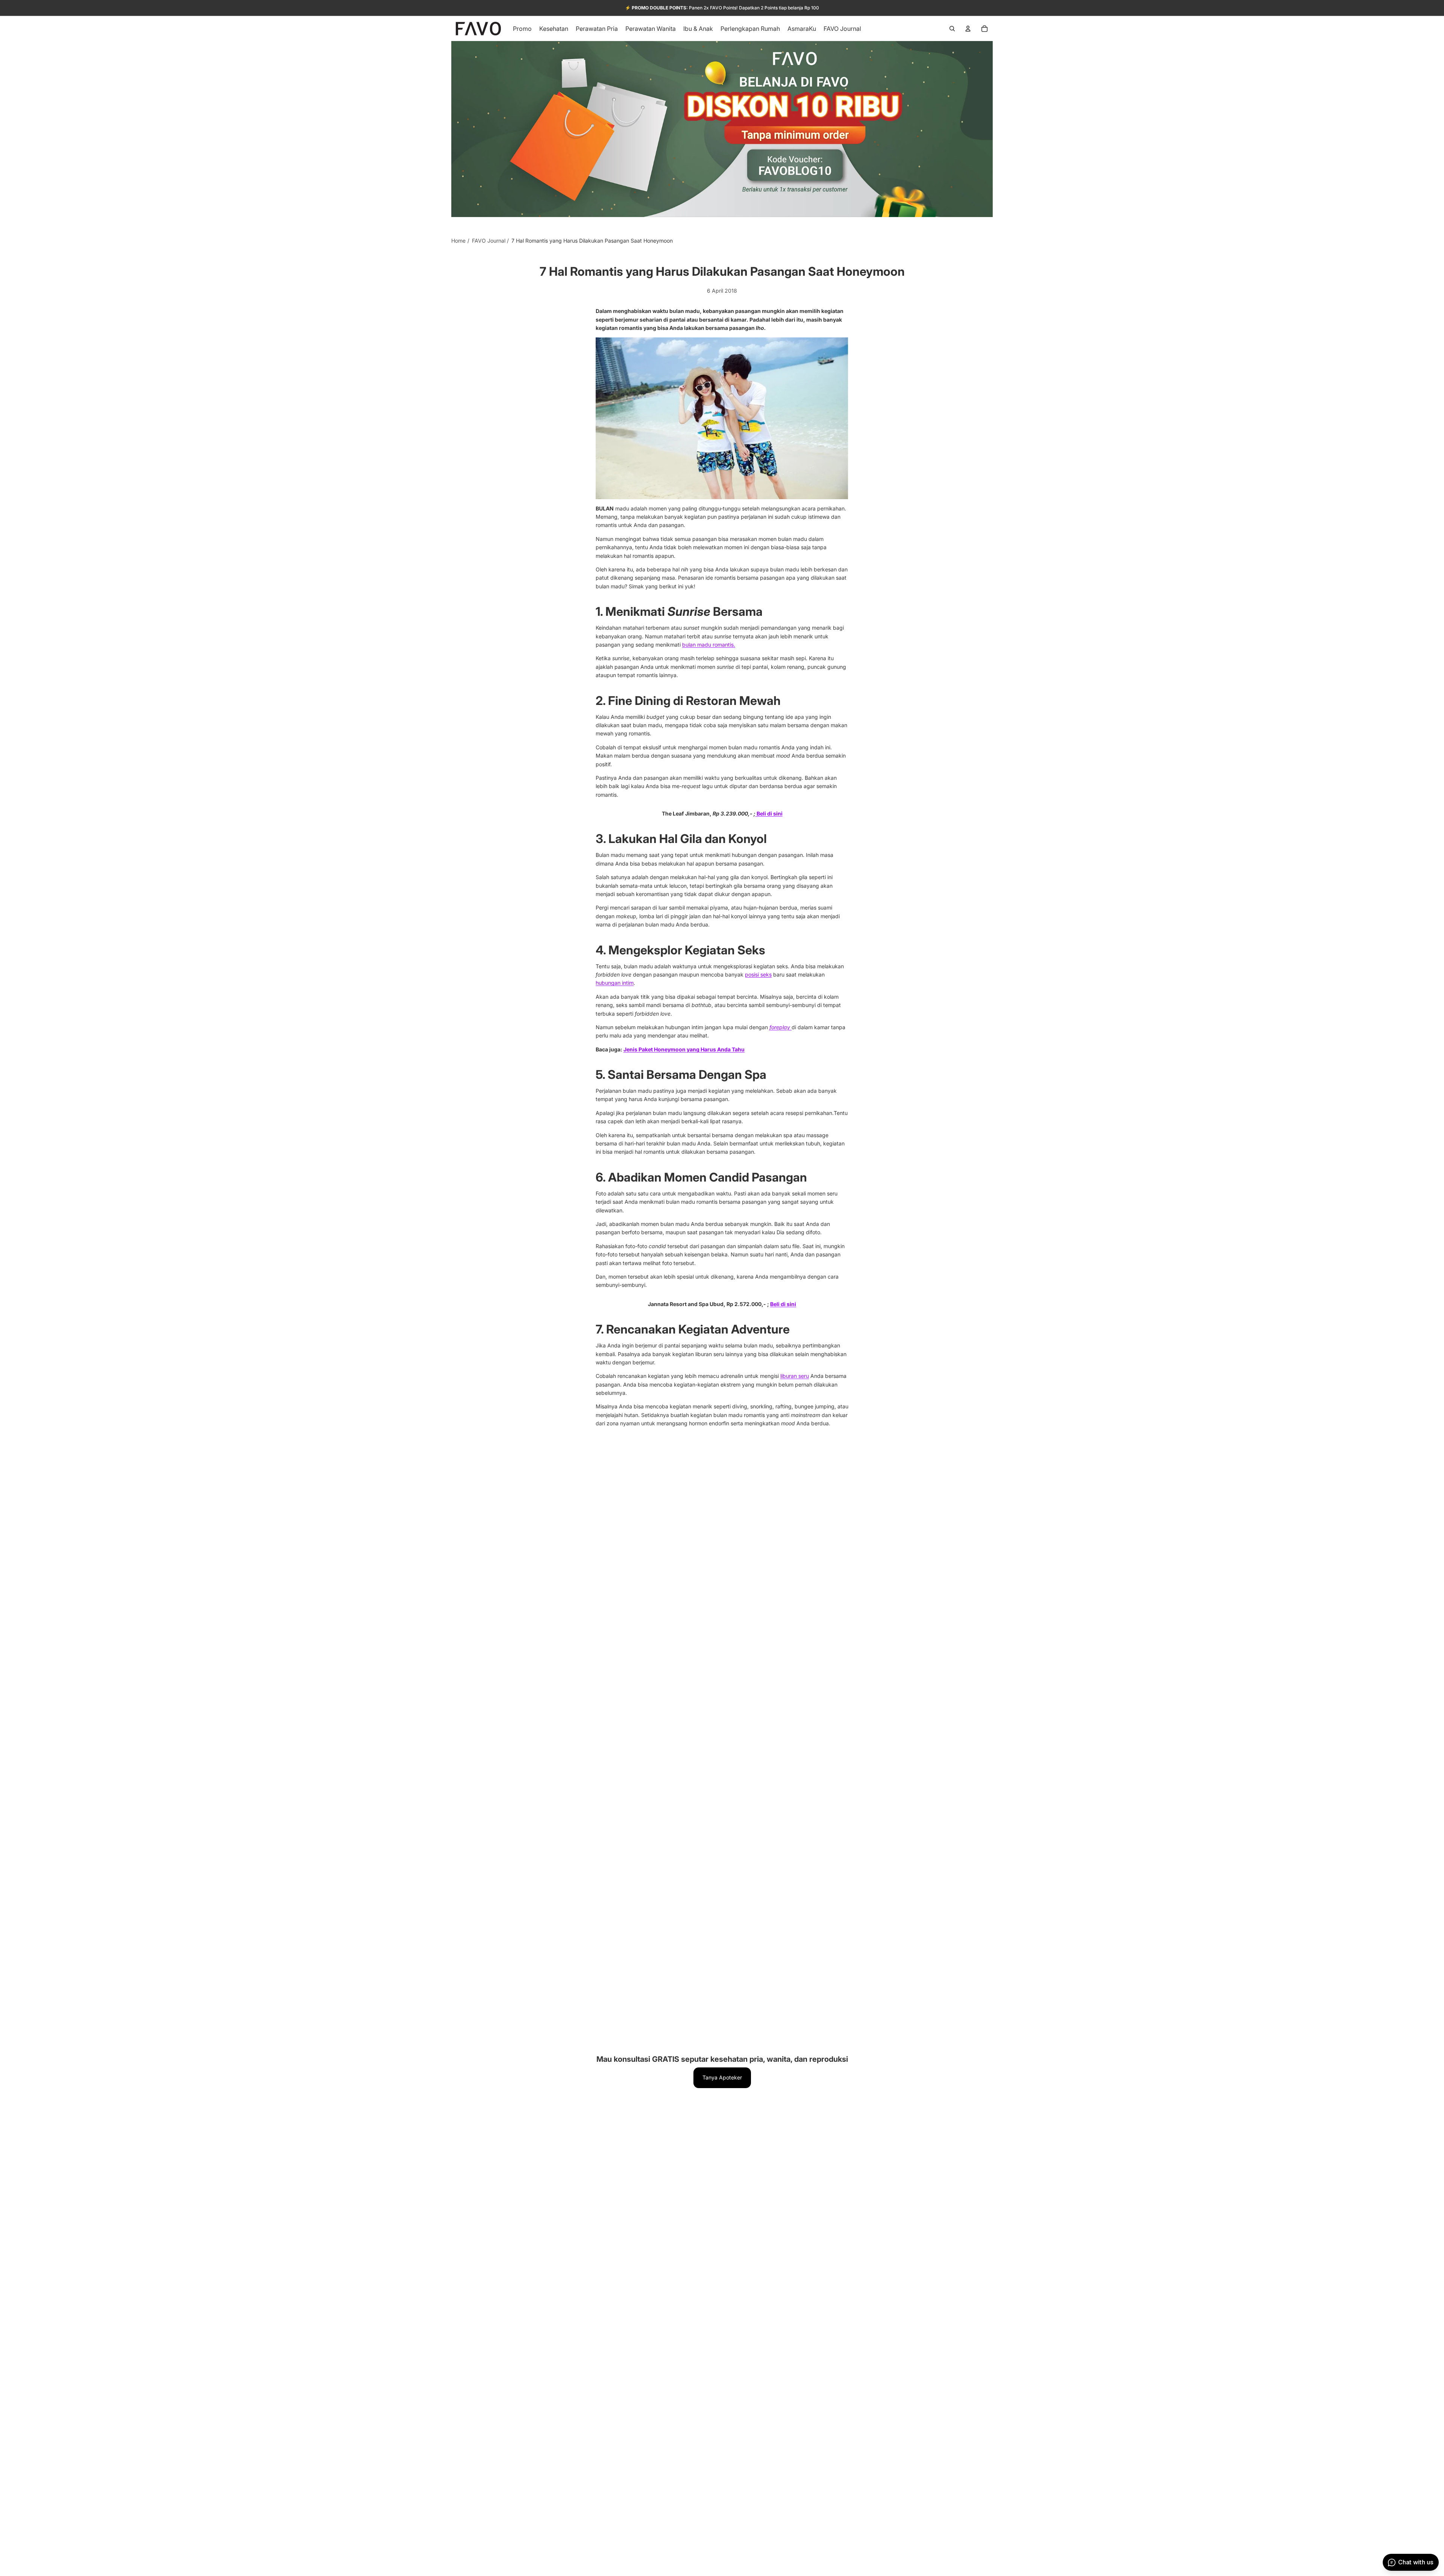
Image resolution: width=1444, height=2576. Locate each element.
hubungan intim (615, 983)
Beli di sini (769, 813)
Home (458, 241)
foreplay (780, 1027)
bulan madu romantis (709, 645)
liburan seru (795, 1376)
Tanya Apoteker (722, 2077)
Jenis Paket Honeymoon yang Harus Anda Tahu (684, 1049)
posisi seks (758, 974)
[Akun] (968, 29)
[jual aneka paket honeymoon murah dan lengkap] (722, 418)
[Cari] (952, 29)
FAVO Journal (489, 241)
